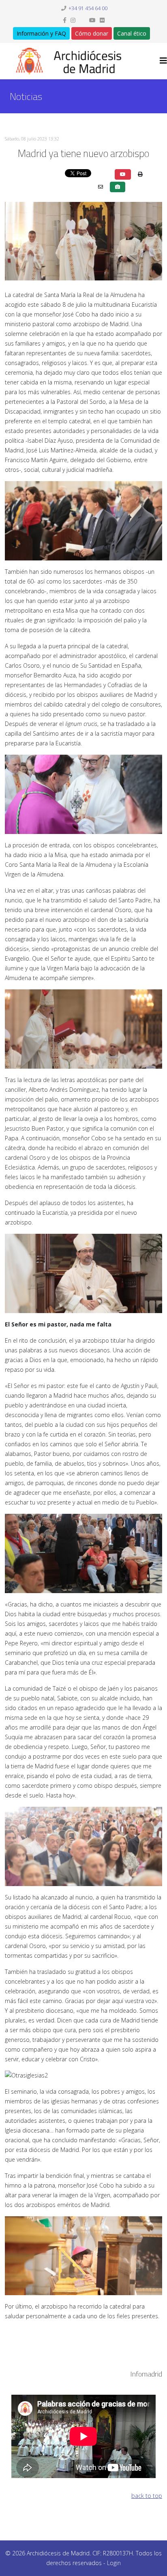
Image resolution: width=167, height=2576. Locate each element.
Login (114, 2563)
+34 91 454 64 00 (88, 8)
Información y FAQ (41, 33)
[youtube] (92, 20)
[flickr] (102, 20)
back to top (147, 2496)
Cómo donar (92, 33)
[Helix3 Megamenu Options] (163, 60)
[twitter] (82, 20)
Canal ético (132, 33)
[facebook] (65, 20)
